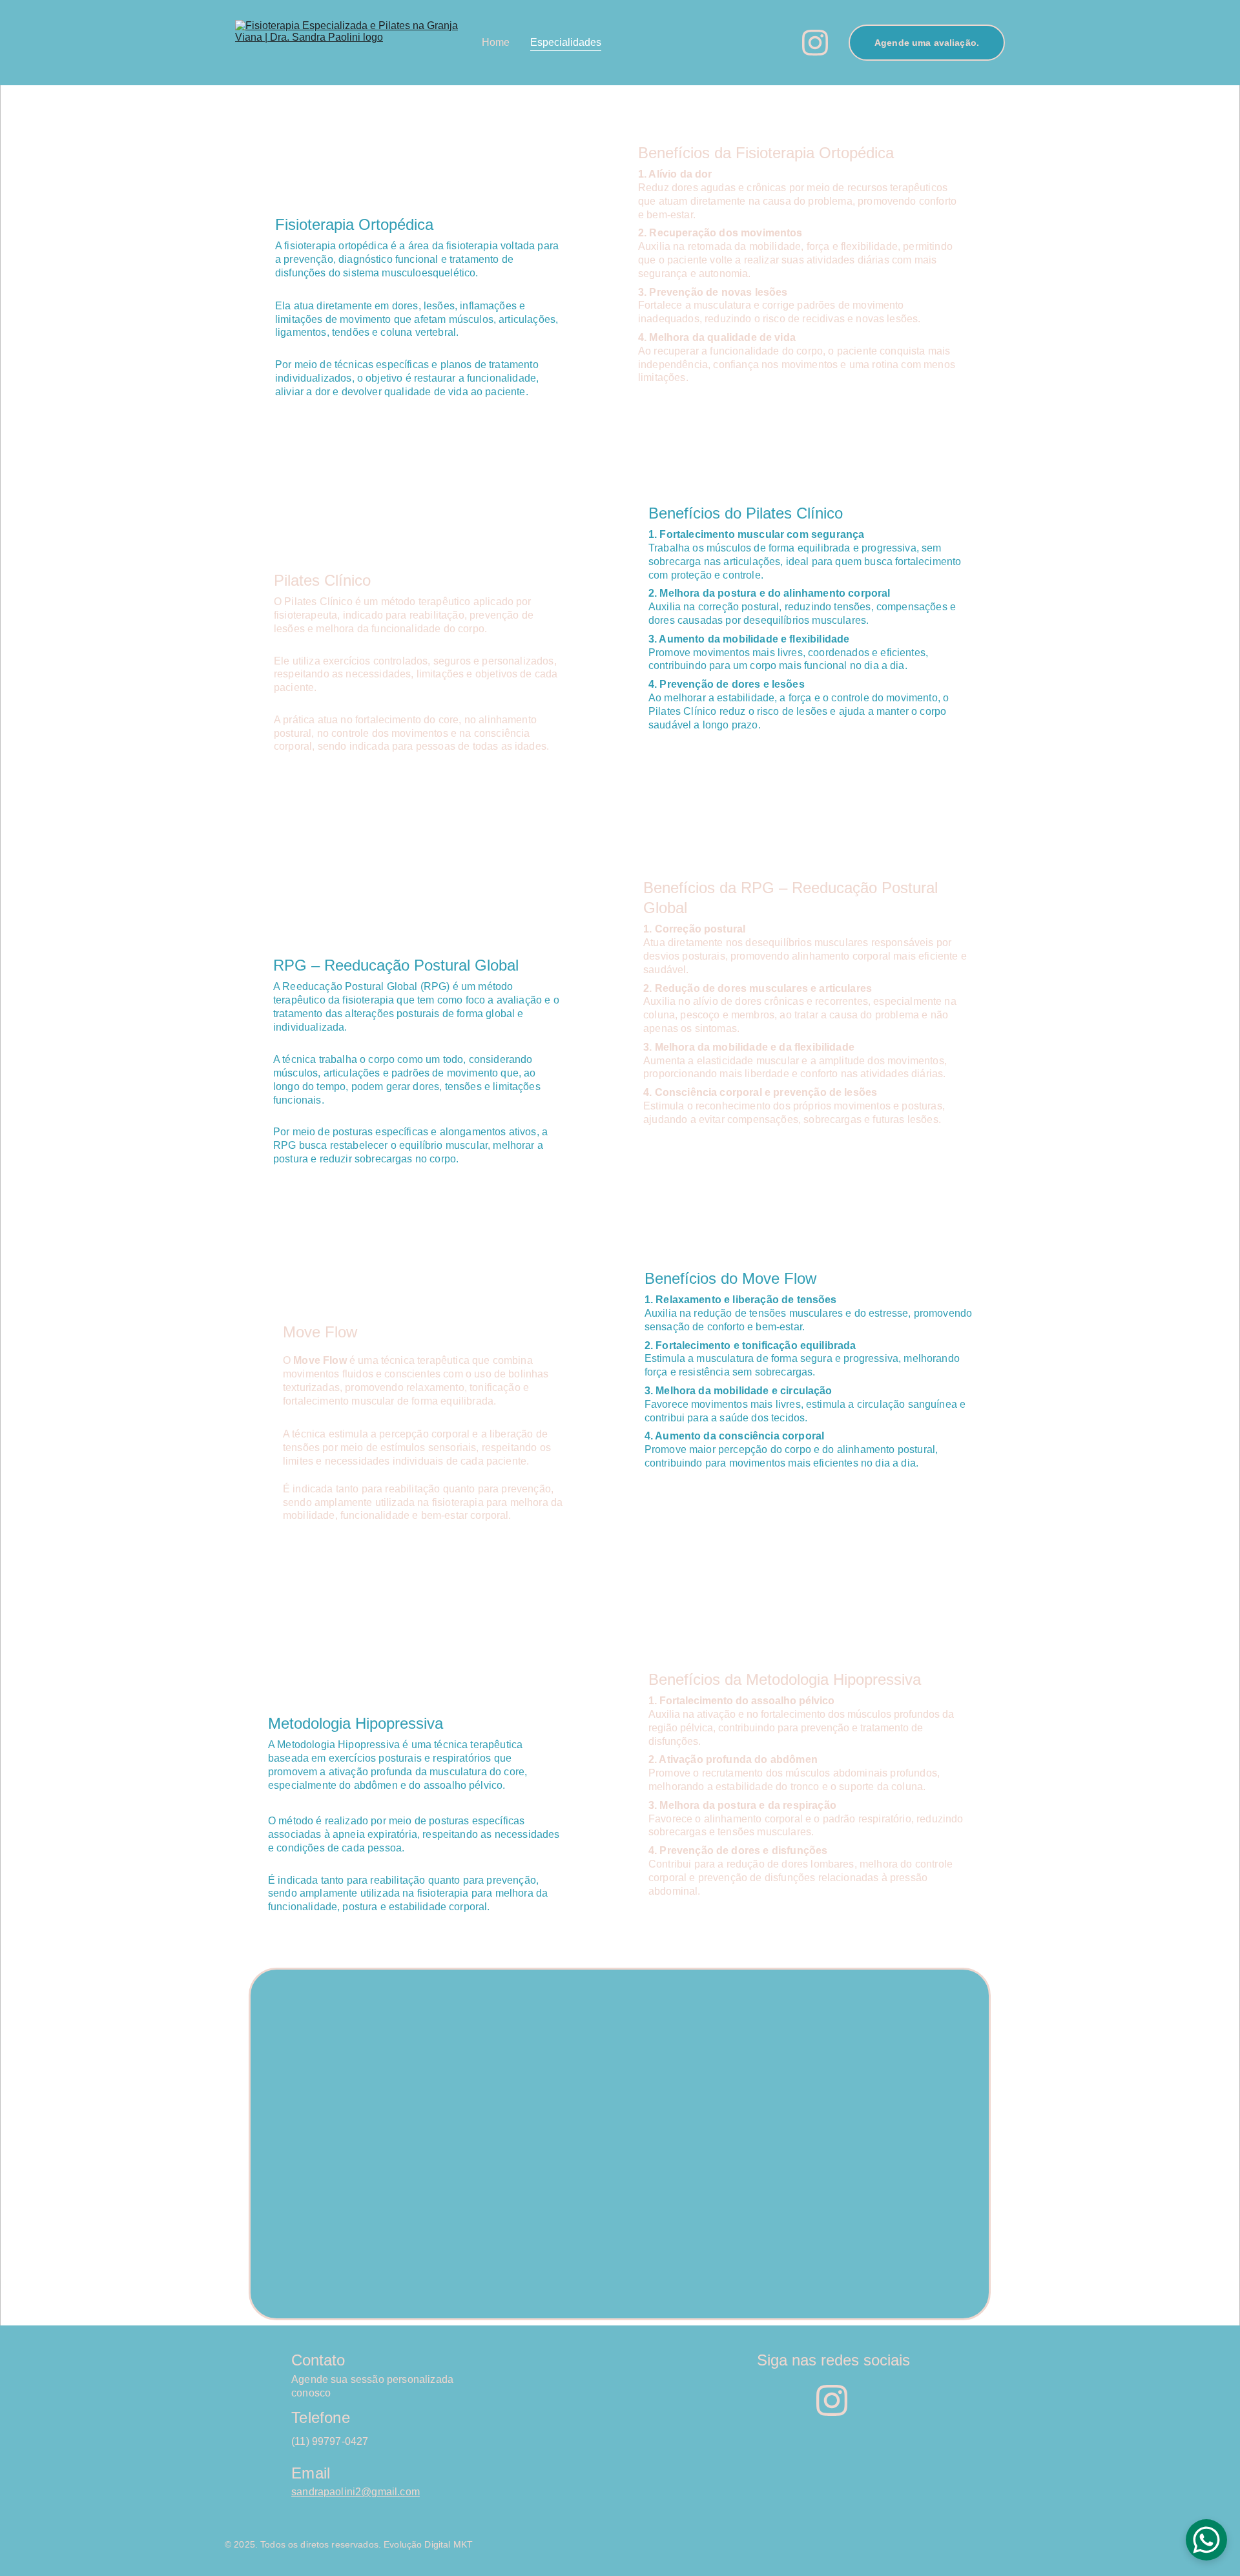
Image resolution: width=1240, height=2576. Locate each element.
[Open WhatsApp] (1206, 2540)
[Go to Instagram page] (815, 43)
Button (619, 2144)
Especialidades (566, 42)
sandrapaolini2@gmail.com (356, 2492)
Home (496, 42)
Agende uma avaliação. (927, 43)
